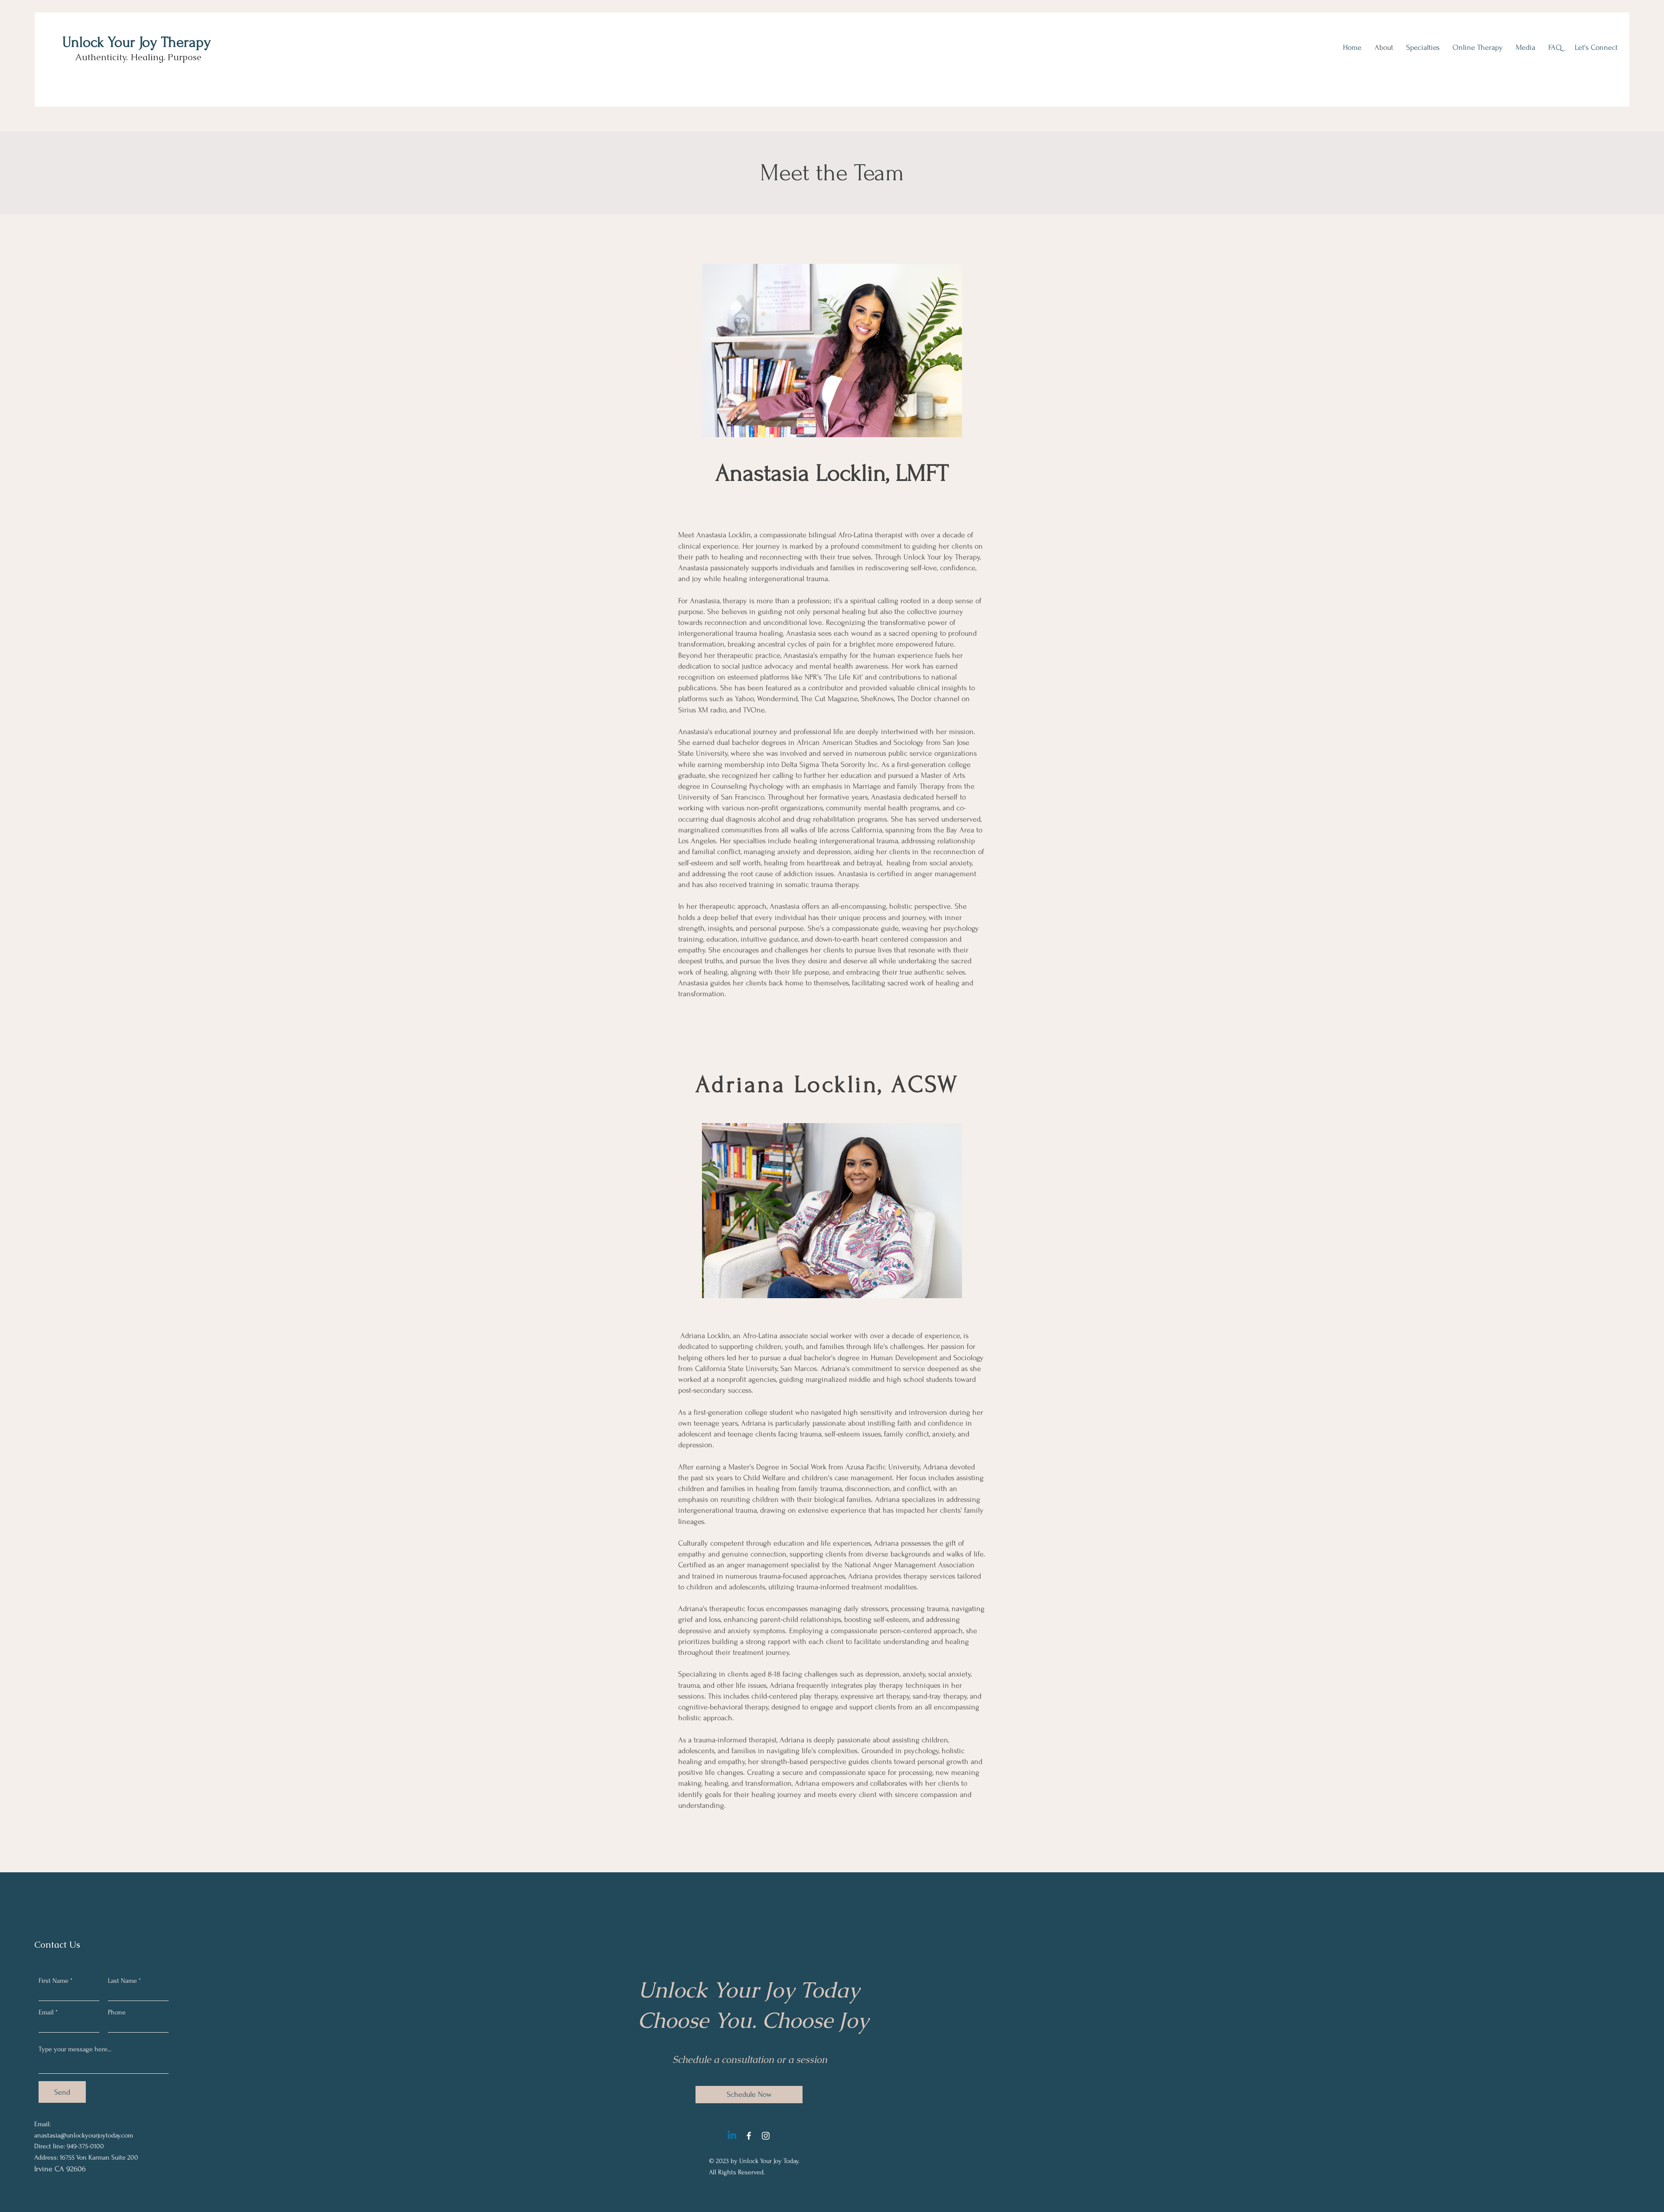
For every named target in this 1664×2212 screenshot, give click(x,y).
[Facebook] (749, 2136)
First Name (54, 1981)
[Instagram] (766, 2136)
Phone (117, 2012)
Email (46, 2012)
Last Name (122, 1981)
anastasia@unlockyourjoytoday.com (84, 2135)
